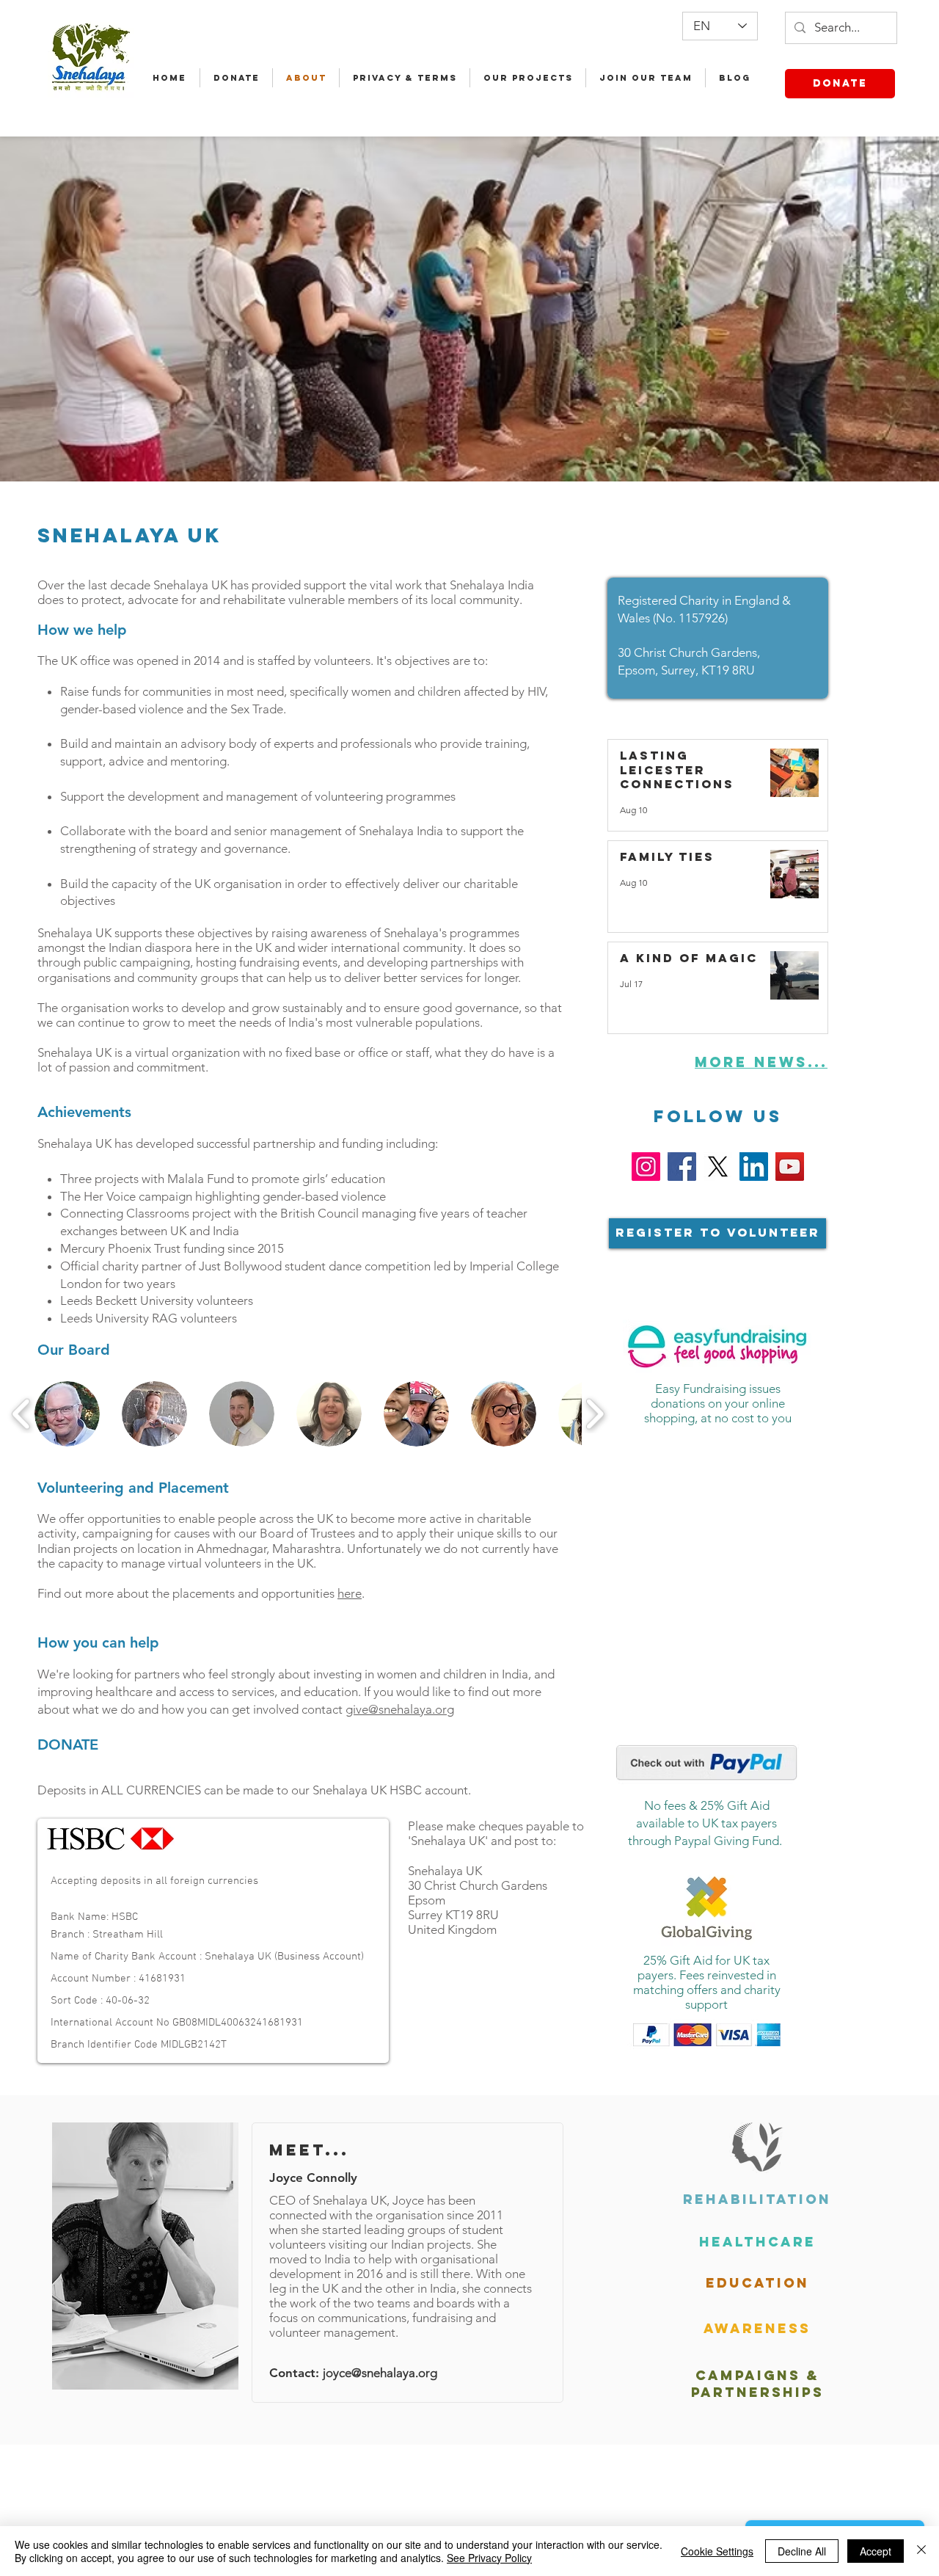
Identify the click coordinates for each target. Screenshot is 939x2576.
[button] (67, 1414)
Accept (876, 2551)
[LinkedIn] (754, 1167)
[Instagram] (646, 1167)
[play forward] (595, 1414)
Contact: (296, 2373)
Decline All (802, 2551)
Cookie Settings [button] (717, 2551)
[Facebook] (682, 1167)
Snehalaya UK (445, 1871)
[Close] (921, 2551)
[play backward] (22, 1414)
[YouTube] (790, 1167)
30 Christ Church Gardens (478, 1885)
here (350, 1593)
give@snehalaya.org (400, 1709)
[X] (718, 1167)
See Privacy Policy (489, 2558)
